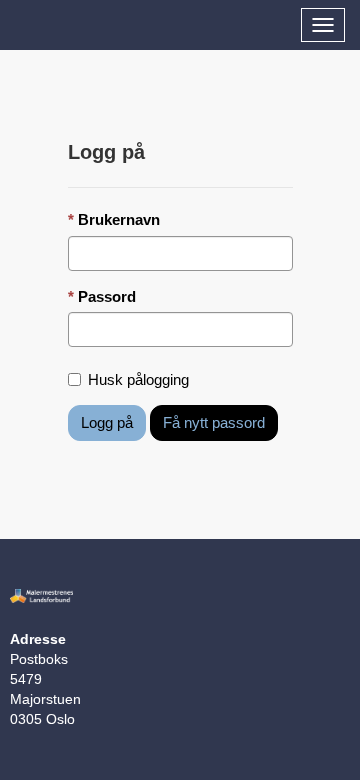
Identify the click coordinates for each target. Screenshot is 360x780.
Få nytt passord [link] (214, 422)
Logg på (107, 422)
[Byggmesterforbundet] (15, 21)
